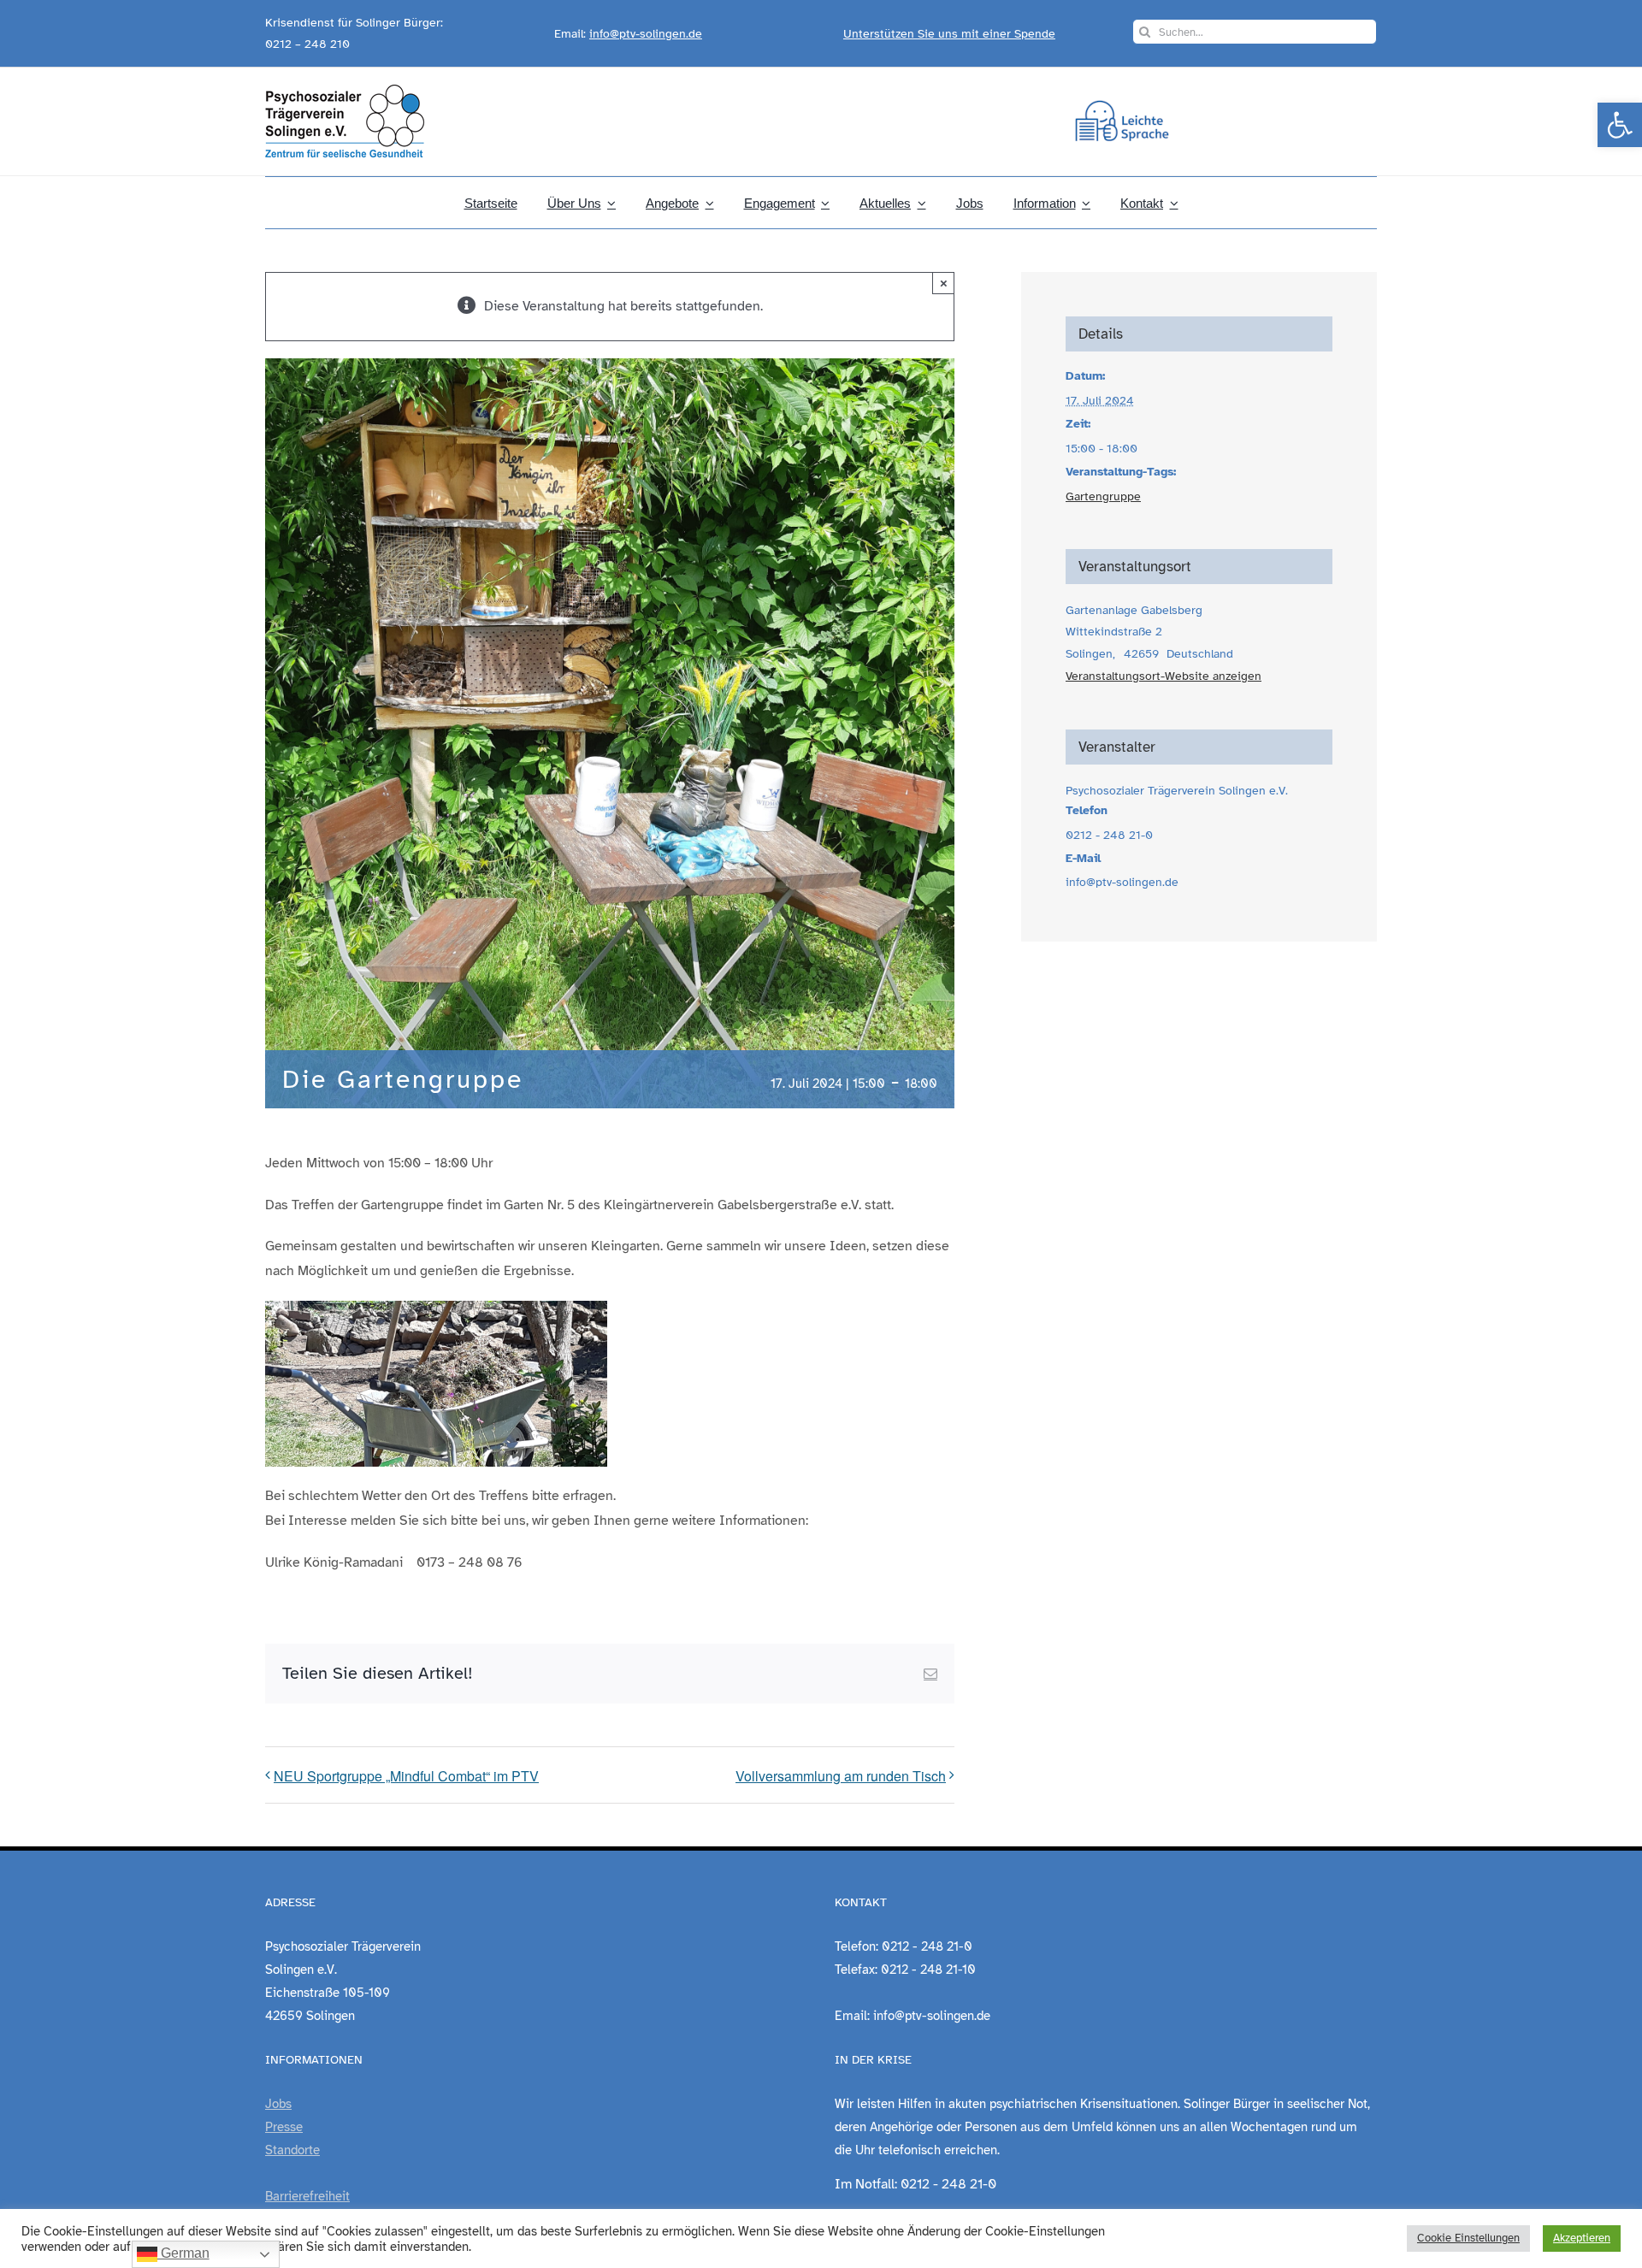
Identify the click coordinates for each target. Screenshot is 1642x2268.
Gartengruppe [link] (1103, 496)
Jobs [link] (278, 2104)
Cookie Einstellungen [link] (1468, 2238)
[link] (1620, 125)
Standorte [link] (292, 2150)
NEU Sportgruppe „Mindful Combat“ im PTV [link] (406, 1776)
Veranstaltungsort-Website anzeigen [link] (1164, 676)
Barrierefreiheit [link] (307, 2196)
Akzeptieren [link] (1582, 2238)
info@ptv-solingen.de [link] (646, 34)
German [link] (183, 2253)
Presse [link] (284, 2127)
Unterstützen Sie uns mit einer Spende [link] (949, 34)
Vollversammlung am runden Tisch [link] (841, 1776)
